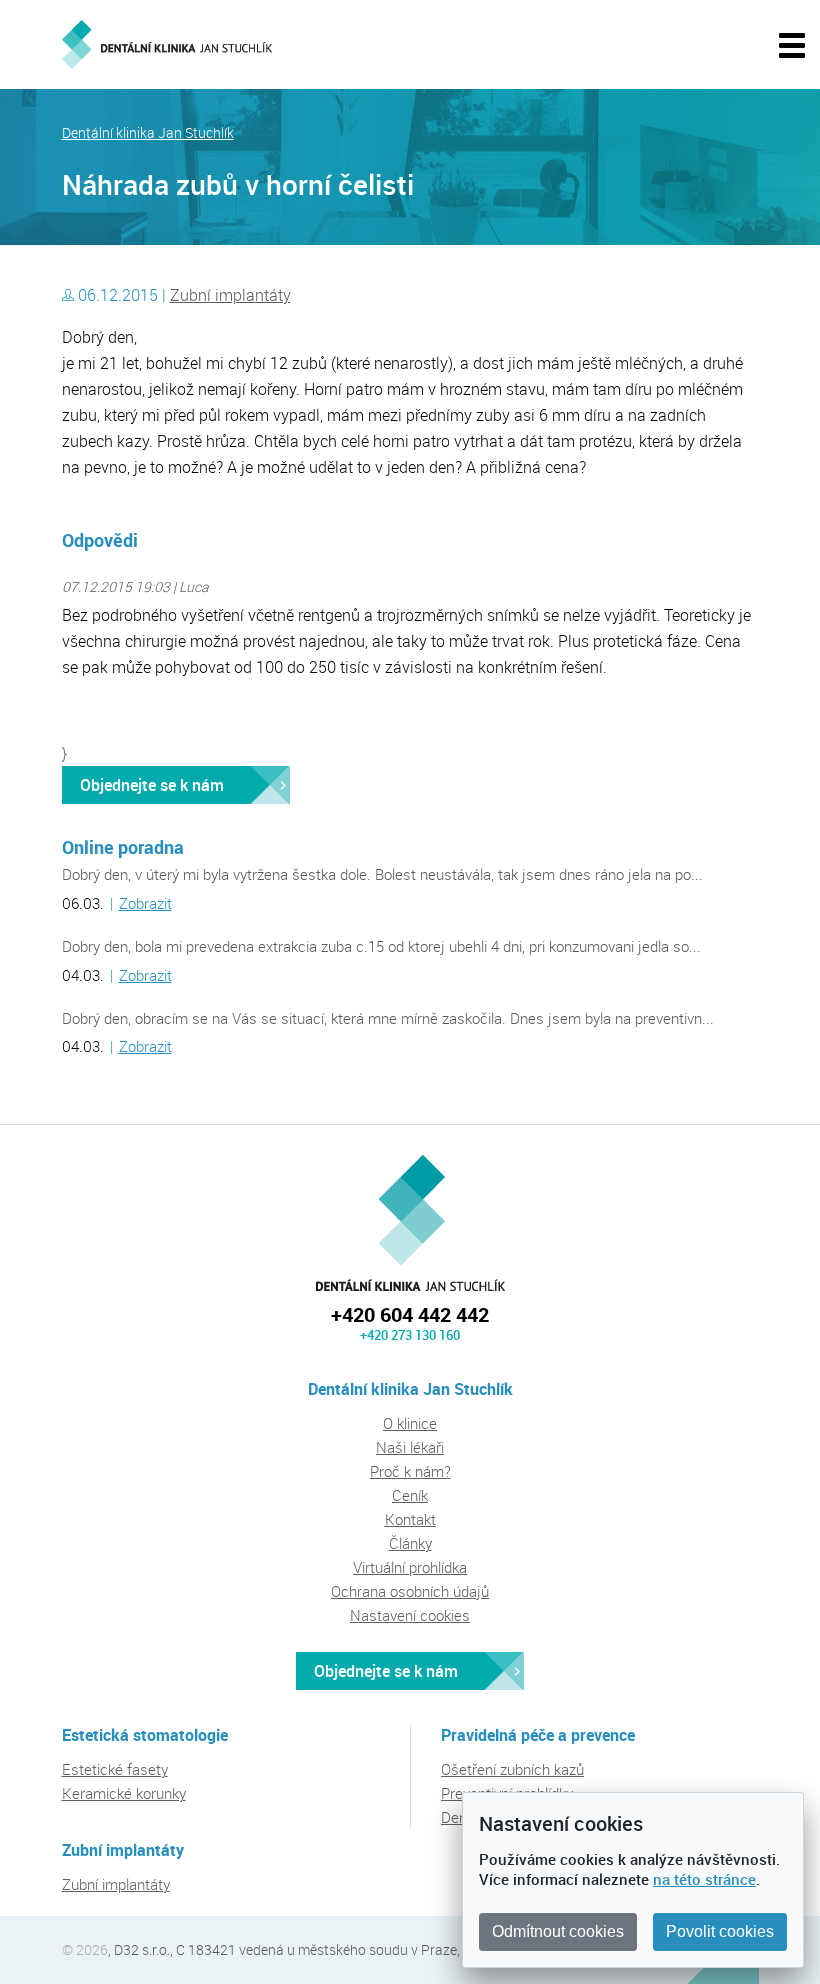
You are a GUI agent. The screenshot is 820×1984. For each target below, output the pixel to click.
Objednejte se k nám (152, 785)
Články (410, 1543)
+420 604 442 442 (410, 1314)
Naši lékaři (410, 1447)
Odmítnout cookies (558, 1931)
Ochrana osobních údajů (410, 1591)
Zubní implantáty (230, 295)
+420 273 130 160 (410, 1335)
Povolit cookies (720, 1931)
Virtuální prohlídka (410, 1567)
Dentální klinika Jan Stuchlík (148, 133)
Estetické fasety (115, 1769)
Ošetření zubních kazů (512, 1769)
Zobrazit (145, 903)
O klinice (410, 1423)
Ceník (410, 1495)
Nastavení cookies (410, 1615)
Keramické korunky (124, 1793)
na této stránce (704, 1879)
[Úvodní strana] (167, 44)
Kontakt (410, 1519)
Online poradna (123, 847)
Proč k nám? (410, 1471)
